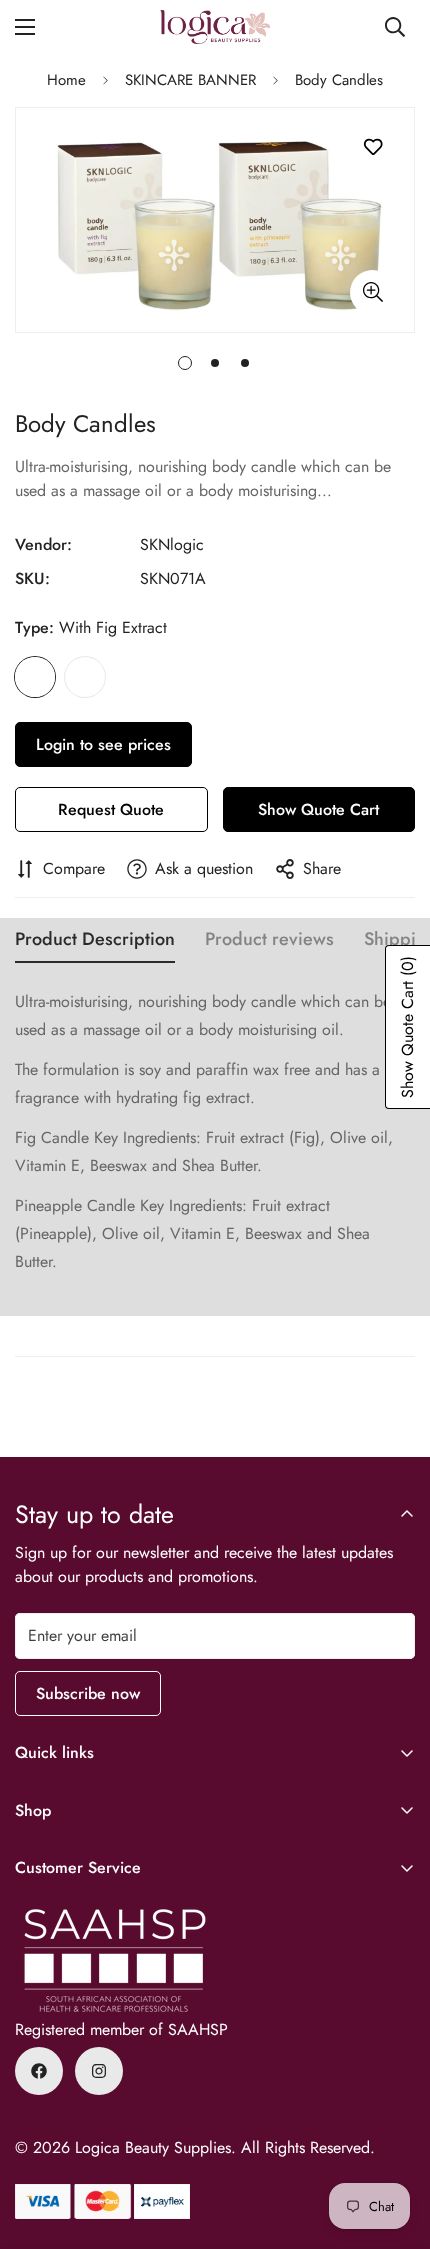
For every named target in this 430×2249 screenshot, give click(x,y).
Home (66, 80)
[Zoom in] (372, 292)
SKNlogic (172, 544)
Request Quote (111, 809)
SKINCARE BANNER (190, 80)
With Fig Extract (35, 677)
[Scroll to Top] (394, 2143)
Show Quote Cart (318, 809)
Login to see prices (103, 744)
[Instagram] (99, 2071)
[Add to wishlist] (372, 147)
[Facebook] (39, 2071)
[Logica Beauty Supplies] (215, 27)
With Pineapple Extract (85, 677)
